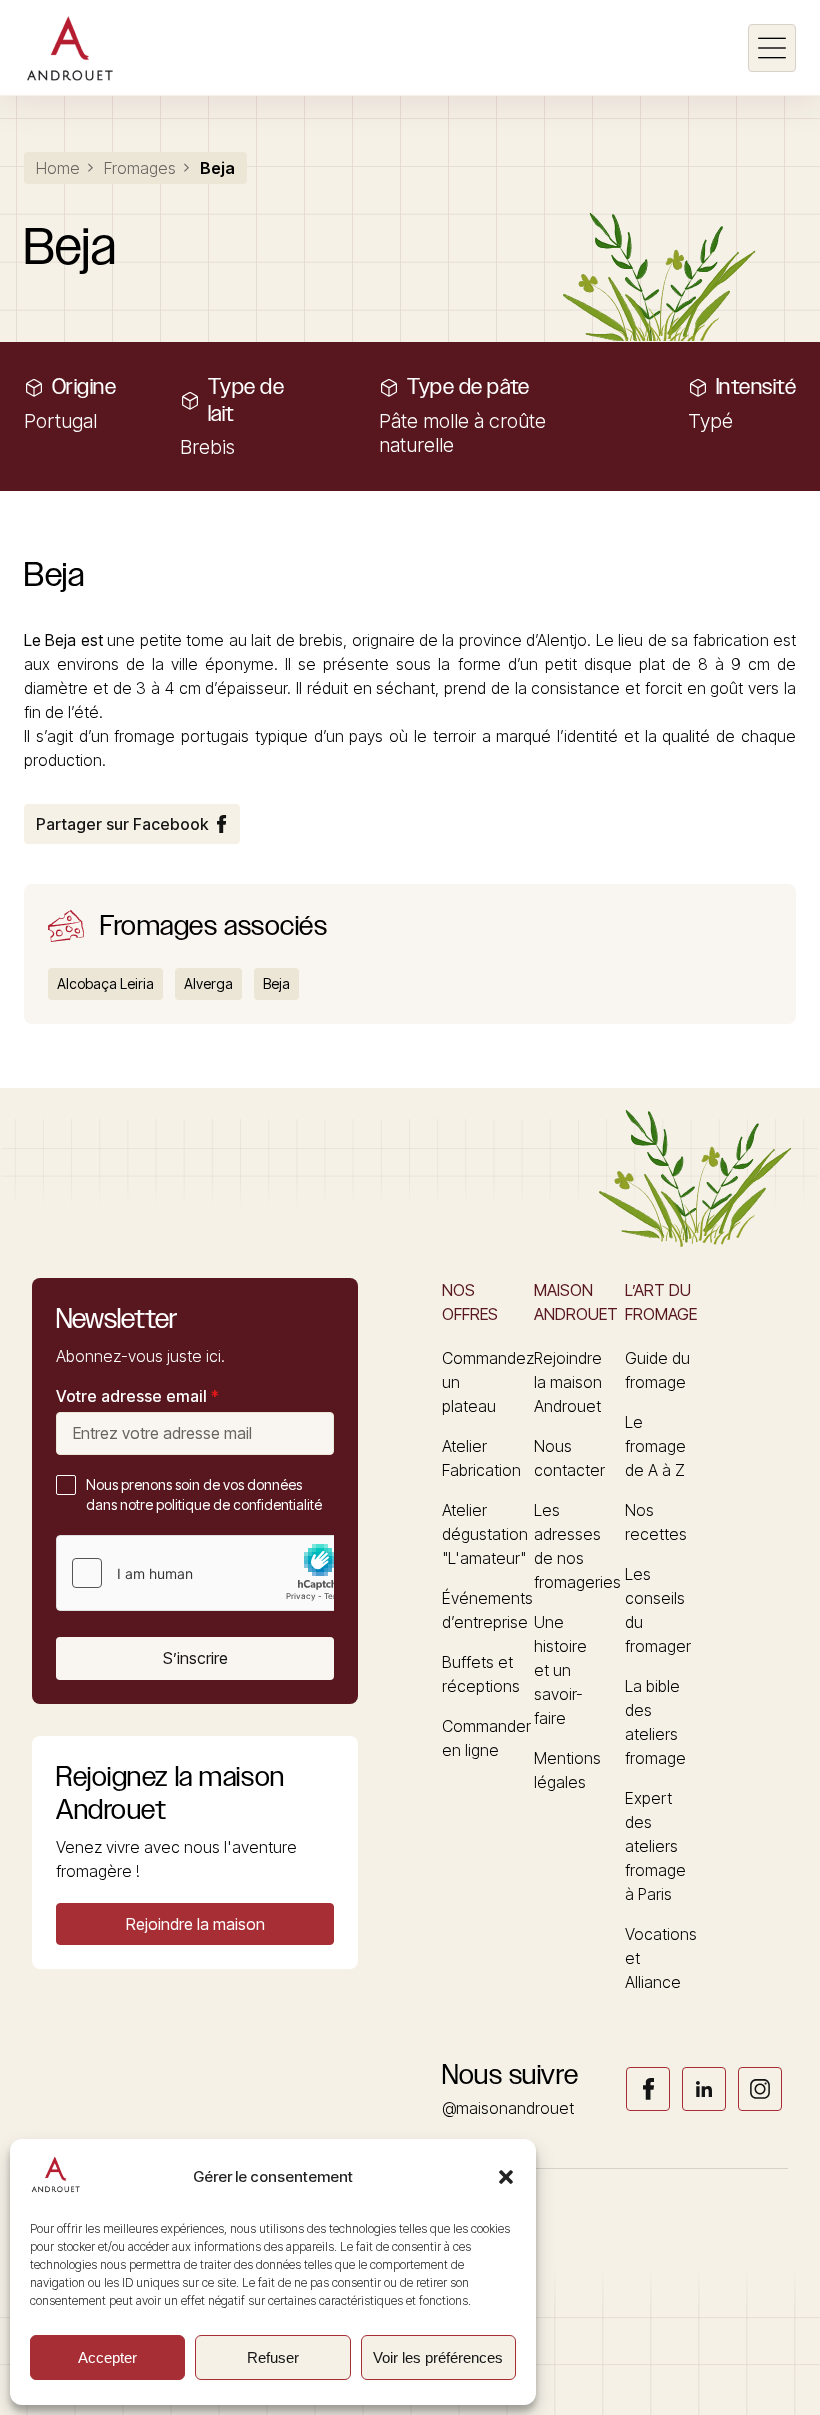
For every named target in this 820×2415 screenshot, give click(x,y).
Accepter (107, 2357)
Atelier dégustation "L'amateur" (485, 1534)
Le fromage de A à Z (655, 1446)
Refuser (273, 2357)
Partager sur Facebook (122, 824)
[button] (506, 2177)
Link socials (648, 2089)
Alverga (208, 983)
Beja (276, 983)
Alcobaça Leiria (105, 983)
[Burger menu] (772, 48)
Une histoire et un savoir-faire (560, 1670)
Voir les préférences (438, 2357)
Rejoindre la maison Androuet (568, 1382)
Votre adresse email (137, 1396)
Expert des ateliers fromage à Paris (655, 1846)
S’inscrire (195, 1658)
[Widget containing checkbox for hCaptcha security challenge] (207, 1573)
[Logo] (69, 48)
